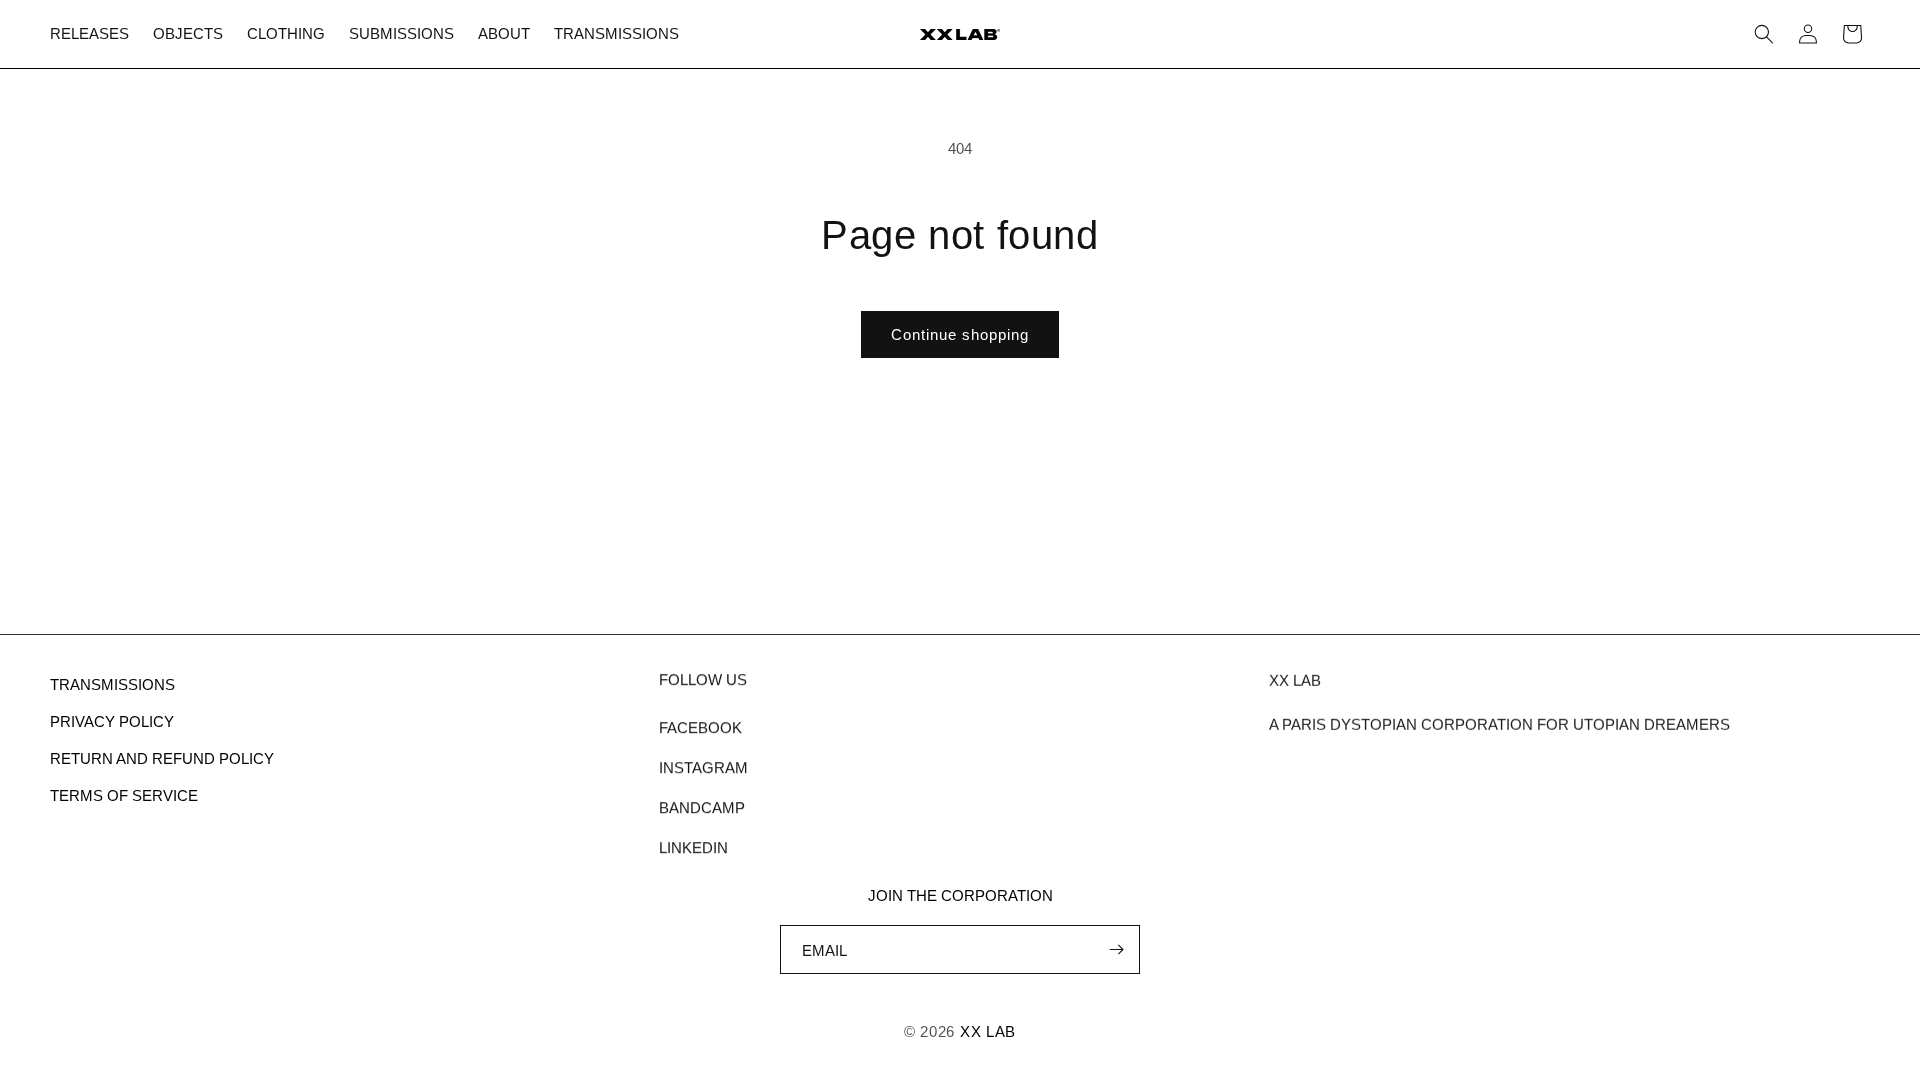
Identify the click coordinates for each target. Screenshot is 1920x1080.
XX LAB (988, 1031)
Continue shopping (960, 334)
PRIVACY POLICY (112, 721)
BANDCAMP (702, 807)
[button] (1764, 34)
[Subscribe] (1116, 949)
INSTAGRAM (703, 767)
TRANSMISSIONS (112, 684)
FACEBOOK (700, 727)
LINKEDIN (693, 847)
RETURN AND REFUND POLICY (162, 758)
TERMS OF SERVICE (124, 795)
